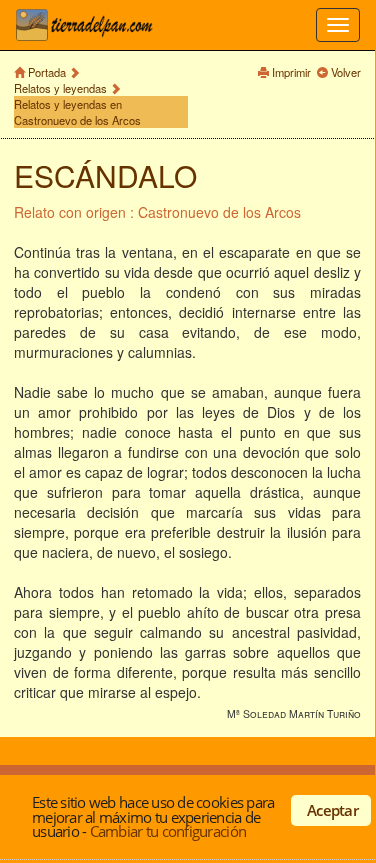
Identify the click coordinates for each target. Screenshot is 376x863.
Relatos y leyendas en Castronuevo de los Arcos (77, 112)
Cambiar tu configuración (168, 831)
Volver (346, 72)
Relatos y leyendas (60, 88)
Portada (47, 72)
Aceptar (332, 810)
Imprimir (291, 72)
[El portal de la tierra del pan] (90, 25)
